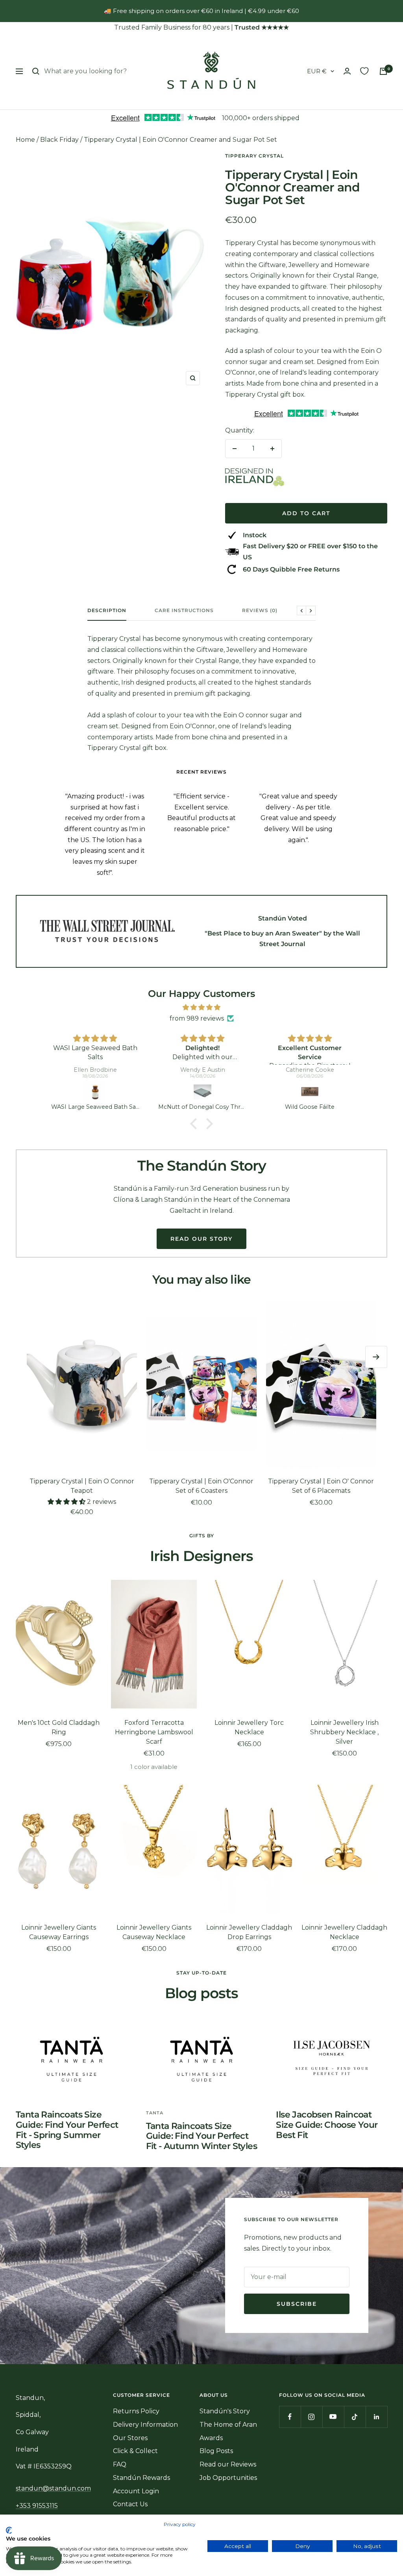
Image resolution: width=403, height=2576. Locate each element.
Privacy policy (180, 2524)
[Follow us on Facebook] (290, 2417)
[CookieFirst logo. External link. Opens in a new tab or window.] (9, 2530)
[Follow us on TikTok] (355, 2417)
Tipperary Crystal (254, 156)
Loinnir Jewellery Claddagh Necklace (344, 1932)
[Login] (347, 71)
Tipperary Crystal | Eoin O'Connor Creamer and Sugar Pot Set (180, 140)
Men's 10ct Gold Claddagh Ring (59, 1727)
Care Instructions (184, 611)
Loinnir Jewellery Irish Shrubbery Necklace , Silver (344, 1732)
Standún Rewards (141, 2478)
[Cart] (383, 71)
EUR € (317, 71)
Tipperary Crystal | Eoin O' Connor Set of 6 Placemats (321, 1486)
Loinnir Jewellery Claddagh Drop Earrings (249, 1932)
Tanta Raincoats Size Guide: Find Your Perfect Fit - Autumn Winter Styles (201, 2136)
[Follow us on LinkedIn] (376, 2417)
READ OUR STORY (201, 1239)
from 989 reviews (197, 1018)
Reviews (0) (260, 611)
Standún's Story (225, 2411)
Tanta (155, 2113)
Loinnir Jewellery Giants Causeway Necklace (154, 1932)
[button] (196, 1124)
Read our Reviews (228, 2464)
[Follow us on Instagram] (311, 2417)
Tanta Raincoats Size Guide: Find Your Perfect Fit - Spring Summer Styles (67, 2130)
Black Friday (59, 140)
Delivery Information (145, 2425)
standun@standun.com (53, 2488)
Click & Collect (135, 2451)
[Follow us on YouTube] (333, 2417)
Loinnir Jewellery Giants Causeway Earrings (59, 1932)
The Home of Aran (228, 2425)
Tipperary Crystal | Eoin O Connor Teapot (82, 1486)
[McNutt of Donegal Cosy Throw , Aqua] (95, 1092)
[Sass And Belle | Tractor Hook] (310, 1092)
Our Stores (130, 2438)
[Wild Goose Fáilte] (203, 1092)
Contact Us (130, 2504)
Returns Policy (136, 2411)
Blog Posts (216, 2451)
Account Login (136, 2491)
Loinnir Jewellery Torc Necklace (249, 1727)
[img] (201, 1008)
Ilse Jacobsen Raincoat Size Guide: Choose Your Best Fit (327, 2125)
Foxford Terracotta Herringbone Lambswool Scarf (154, 1732)
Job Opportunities (228, 2478)
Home (25, 140)
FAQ (120, 2464)
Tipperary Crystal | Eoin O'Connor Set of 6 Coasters (201, 1486)
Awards (211, 2438)
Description (107, 611)
